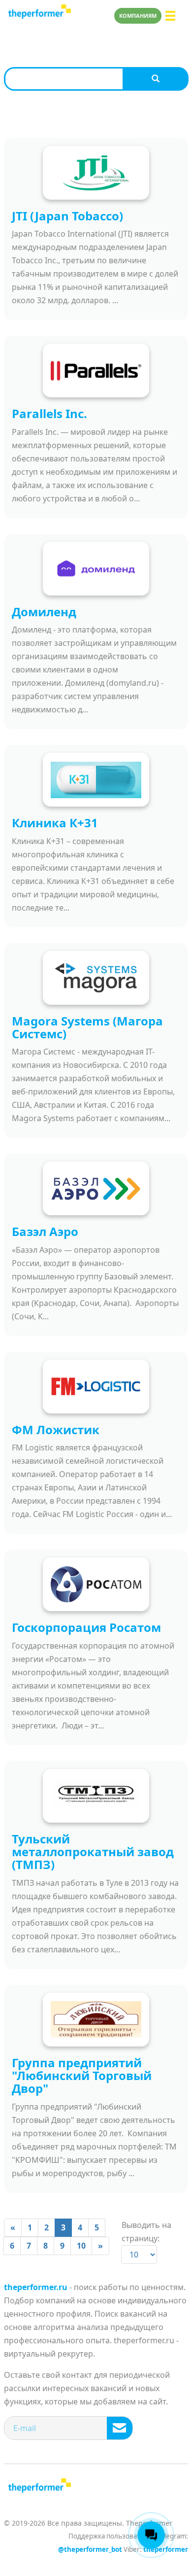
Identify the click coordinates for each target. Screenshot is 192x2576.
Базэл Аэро (45, 1231)
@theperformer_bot (90, 2549)
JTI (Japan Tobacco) (67, 216)
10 (81, 2246)
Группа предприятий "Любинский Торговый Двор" (82, 2076)
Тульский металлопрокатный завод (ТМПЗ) (93, 1852)
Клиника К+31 (55, 823)
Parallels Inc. (49, 413)
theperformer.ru (36, 2287)
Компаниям (138, 16)
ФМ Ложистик (56, 1429)
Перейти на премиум (9, 16)
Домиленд (44, 612)
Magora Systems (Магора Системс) (87, 1027)
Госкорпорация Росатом (86, 1627)
